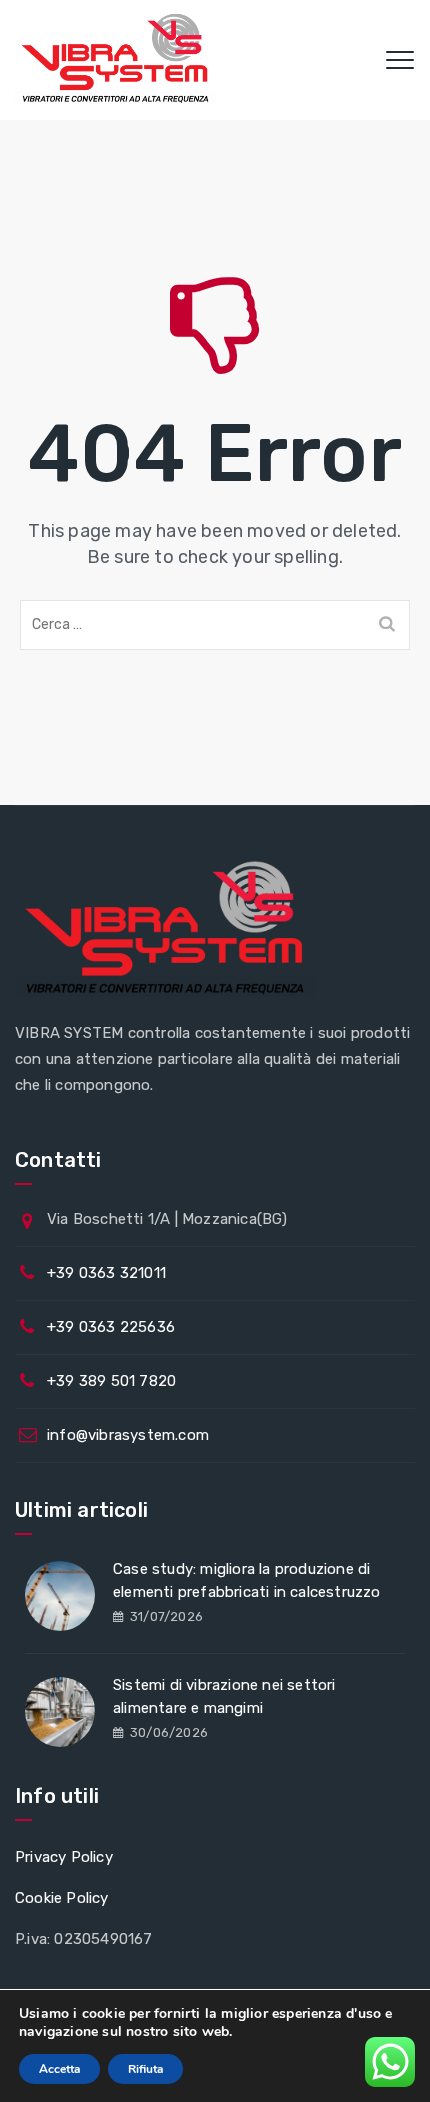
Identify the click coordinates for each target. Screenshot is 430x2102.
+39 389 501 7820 (111, 1381)
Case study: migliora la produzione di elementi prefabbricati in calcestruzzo (247, 1580)
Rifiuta (145, 2069)
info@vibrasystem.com (128, 1435)
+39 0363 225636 (111, 1327)
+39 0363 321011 (106, 1273)
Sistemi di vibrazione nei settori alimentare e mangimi (224, 1696)
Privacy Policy (64, 1857)
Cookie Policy (62, 1898)
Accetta (59, 2069)
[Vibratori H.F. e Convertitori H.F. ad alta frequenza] (115, 60)
